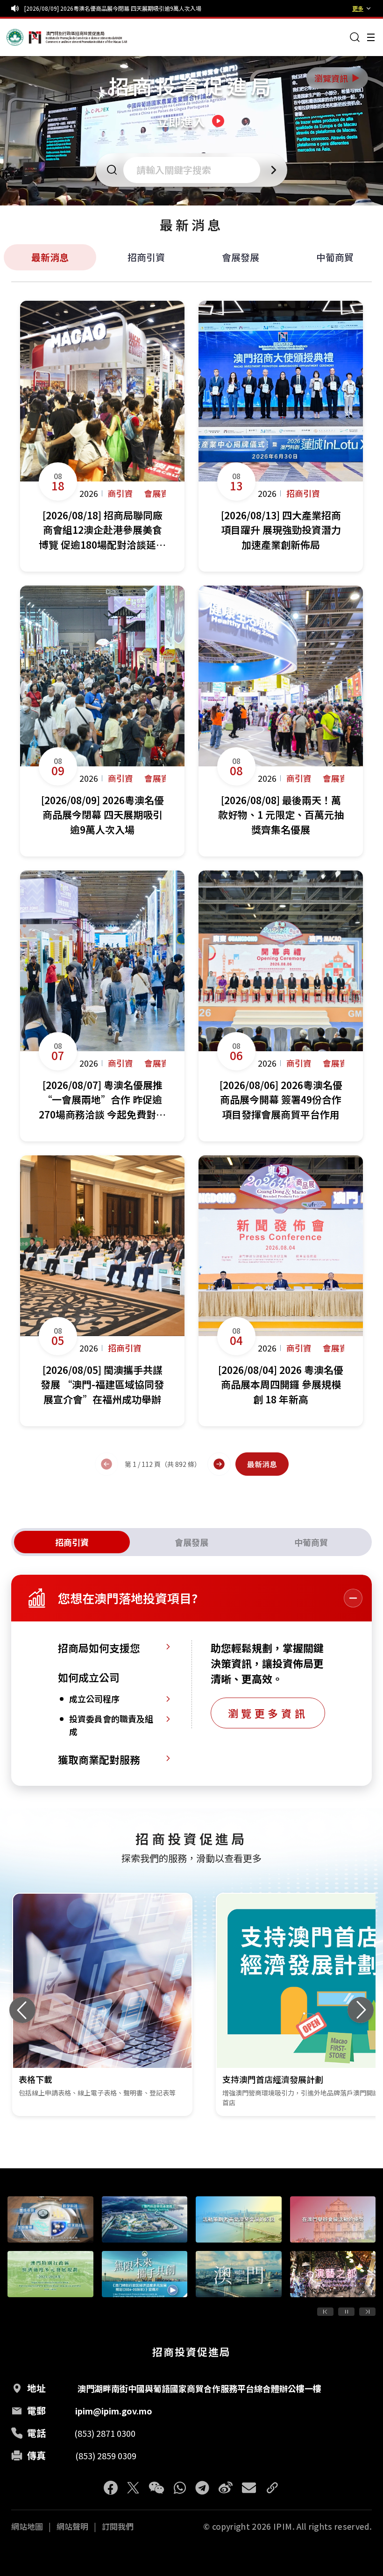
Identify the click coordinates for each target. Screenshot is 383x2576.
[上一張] (22, 2010)
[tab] (72, 1542)
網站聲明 (72, 2526)
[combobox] (195, 170)
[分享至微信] (156, 2488)
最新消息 (50, 257)
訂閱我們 (118, 2526)
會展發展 (241, 257)
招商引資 (146, 257)
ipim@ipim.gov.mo (114, 2411)
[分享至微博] (226, 2488)
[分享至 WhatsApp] (180, 2488)
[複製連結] (272, 2488)
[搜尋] (355, 37)
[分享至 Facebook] (111, 2488)
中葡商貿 (335, 257)
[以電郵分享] (249, 2488)
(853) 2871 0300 (105, 2433)
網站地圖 (27, 2526)
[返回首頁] (24, 37)
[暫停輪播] (346, 2312)
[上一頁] (106, 1464)
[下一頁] (219, 1464)
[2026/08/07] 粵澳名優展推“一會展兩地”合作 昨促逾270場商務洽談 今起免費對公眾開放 (138, 8)
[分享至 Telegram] (202, 2488)
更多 (358, 8)
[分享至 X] (133, 2488)
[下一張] (361, 2010)
